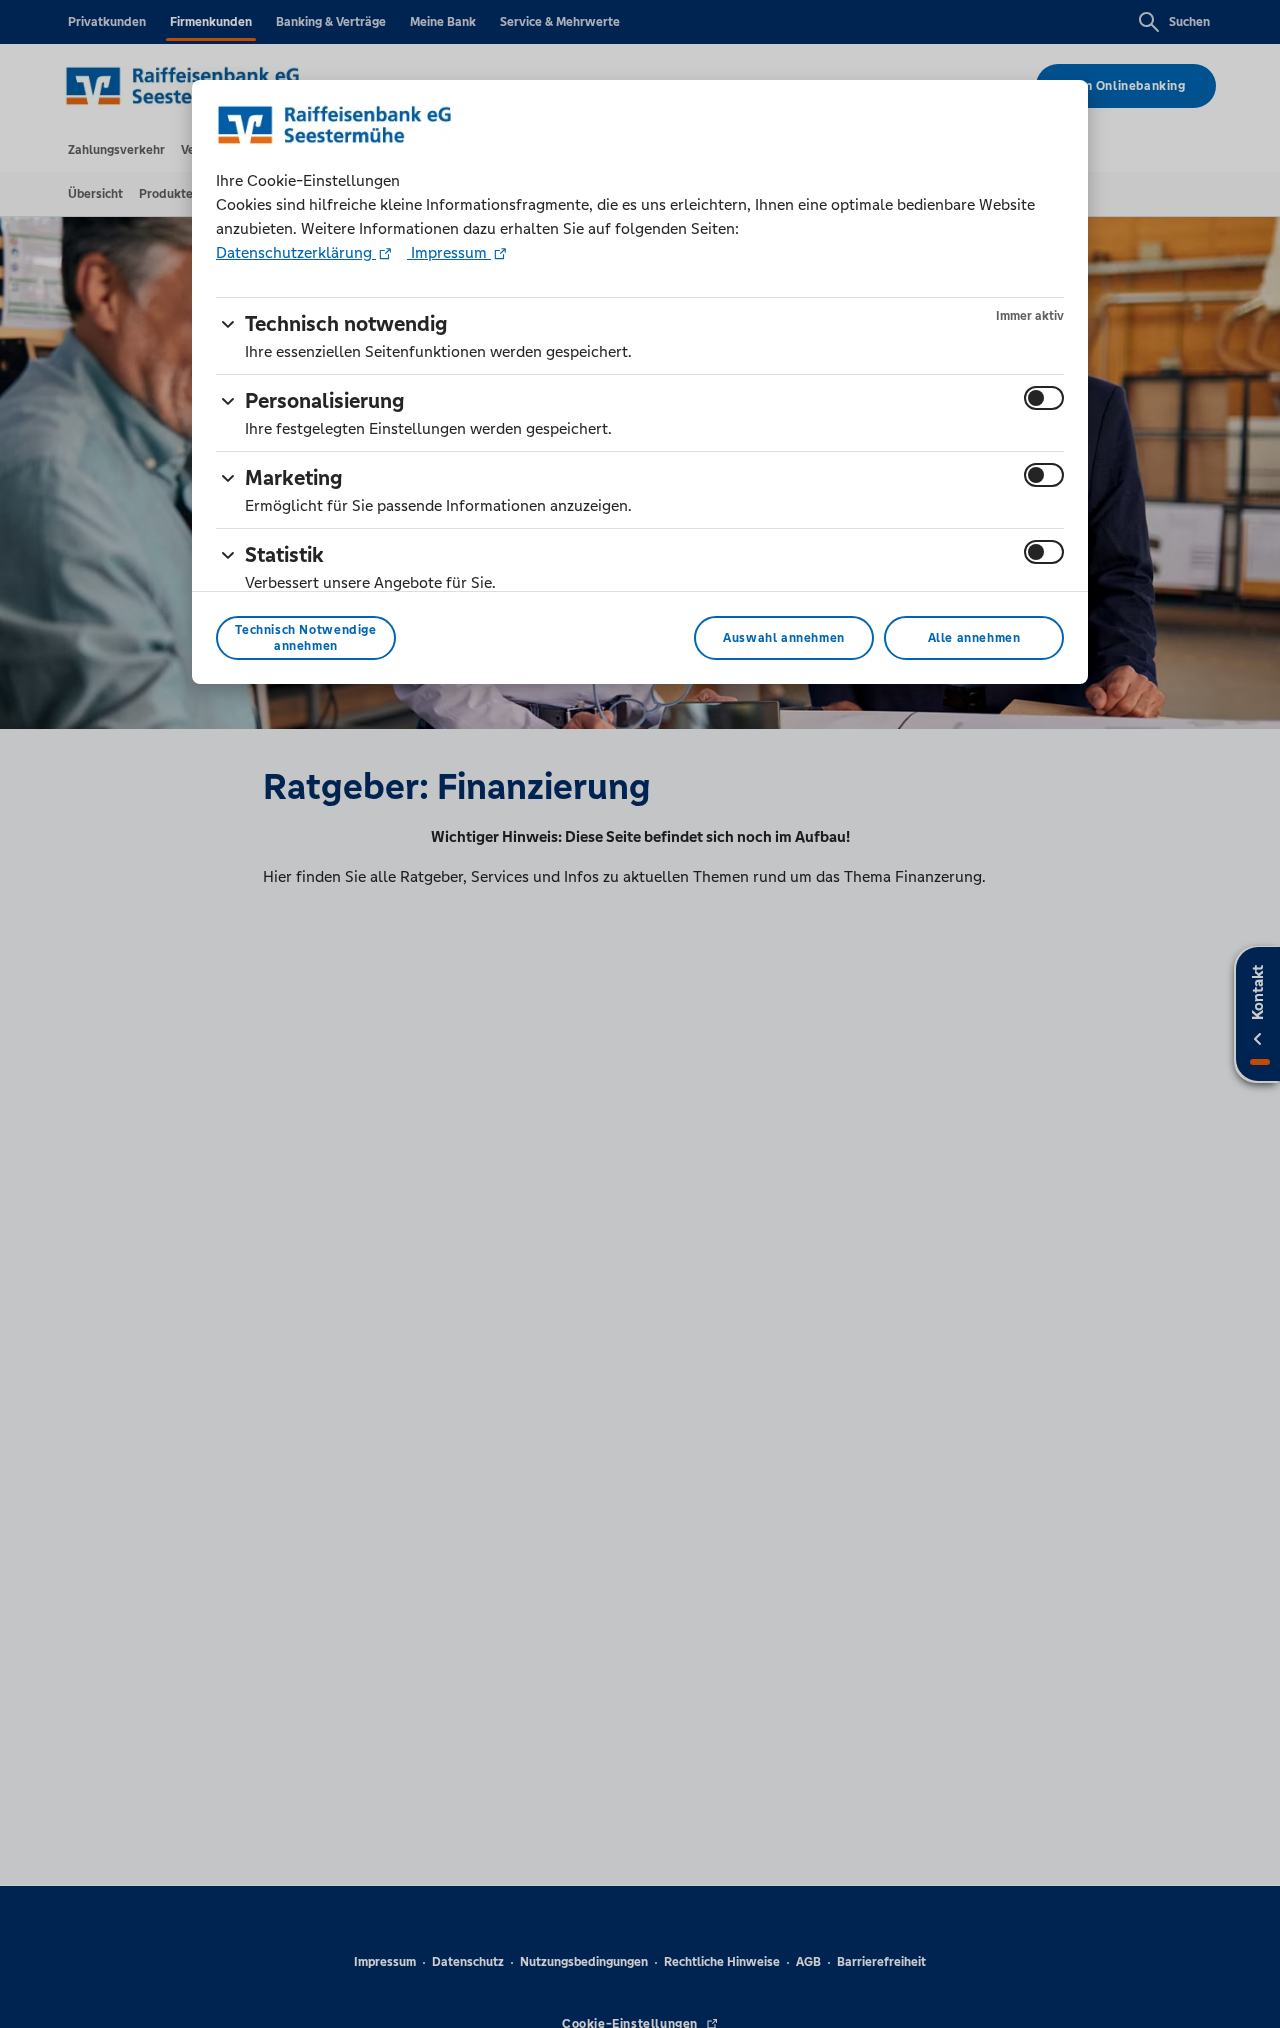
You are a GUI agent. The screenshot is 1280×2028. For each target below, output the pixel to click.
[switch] (1044, 398)
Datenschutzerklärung (296, 252)
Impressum (449, 252)
